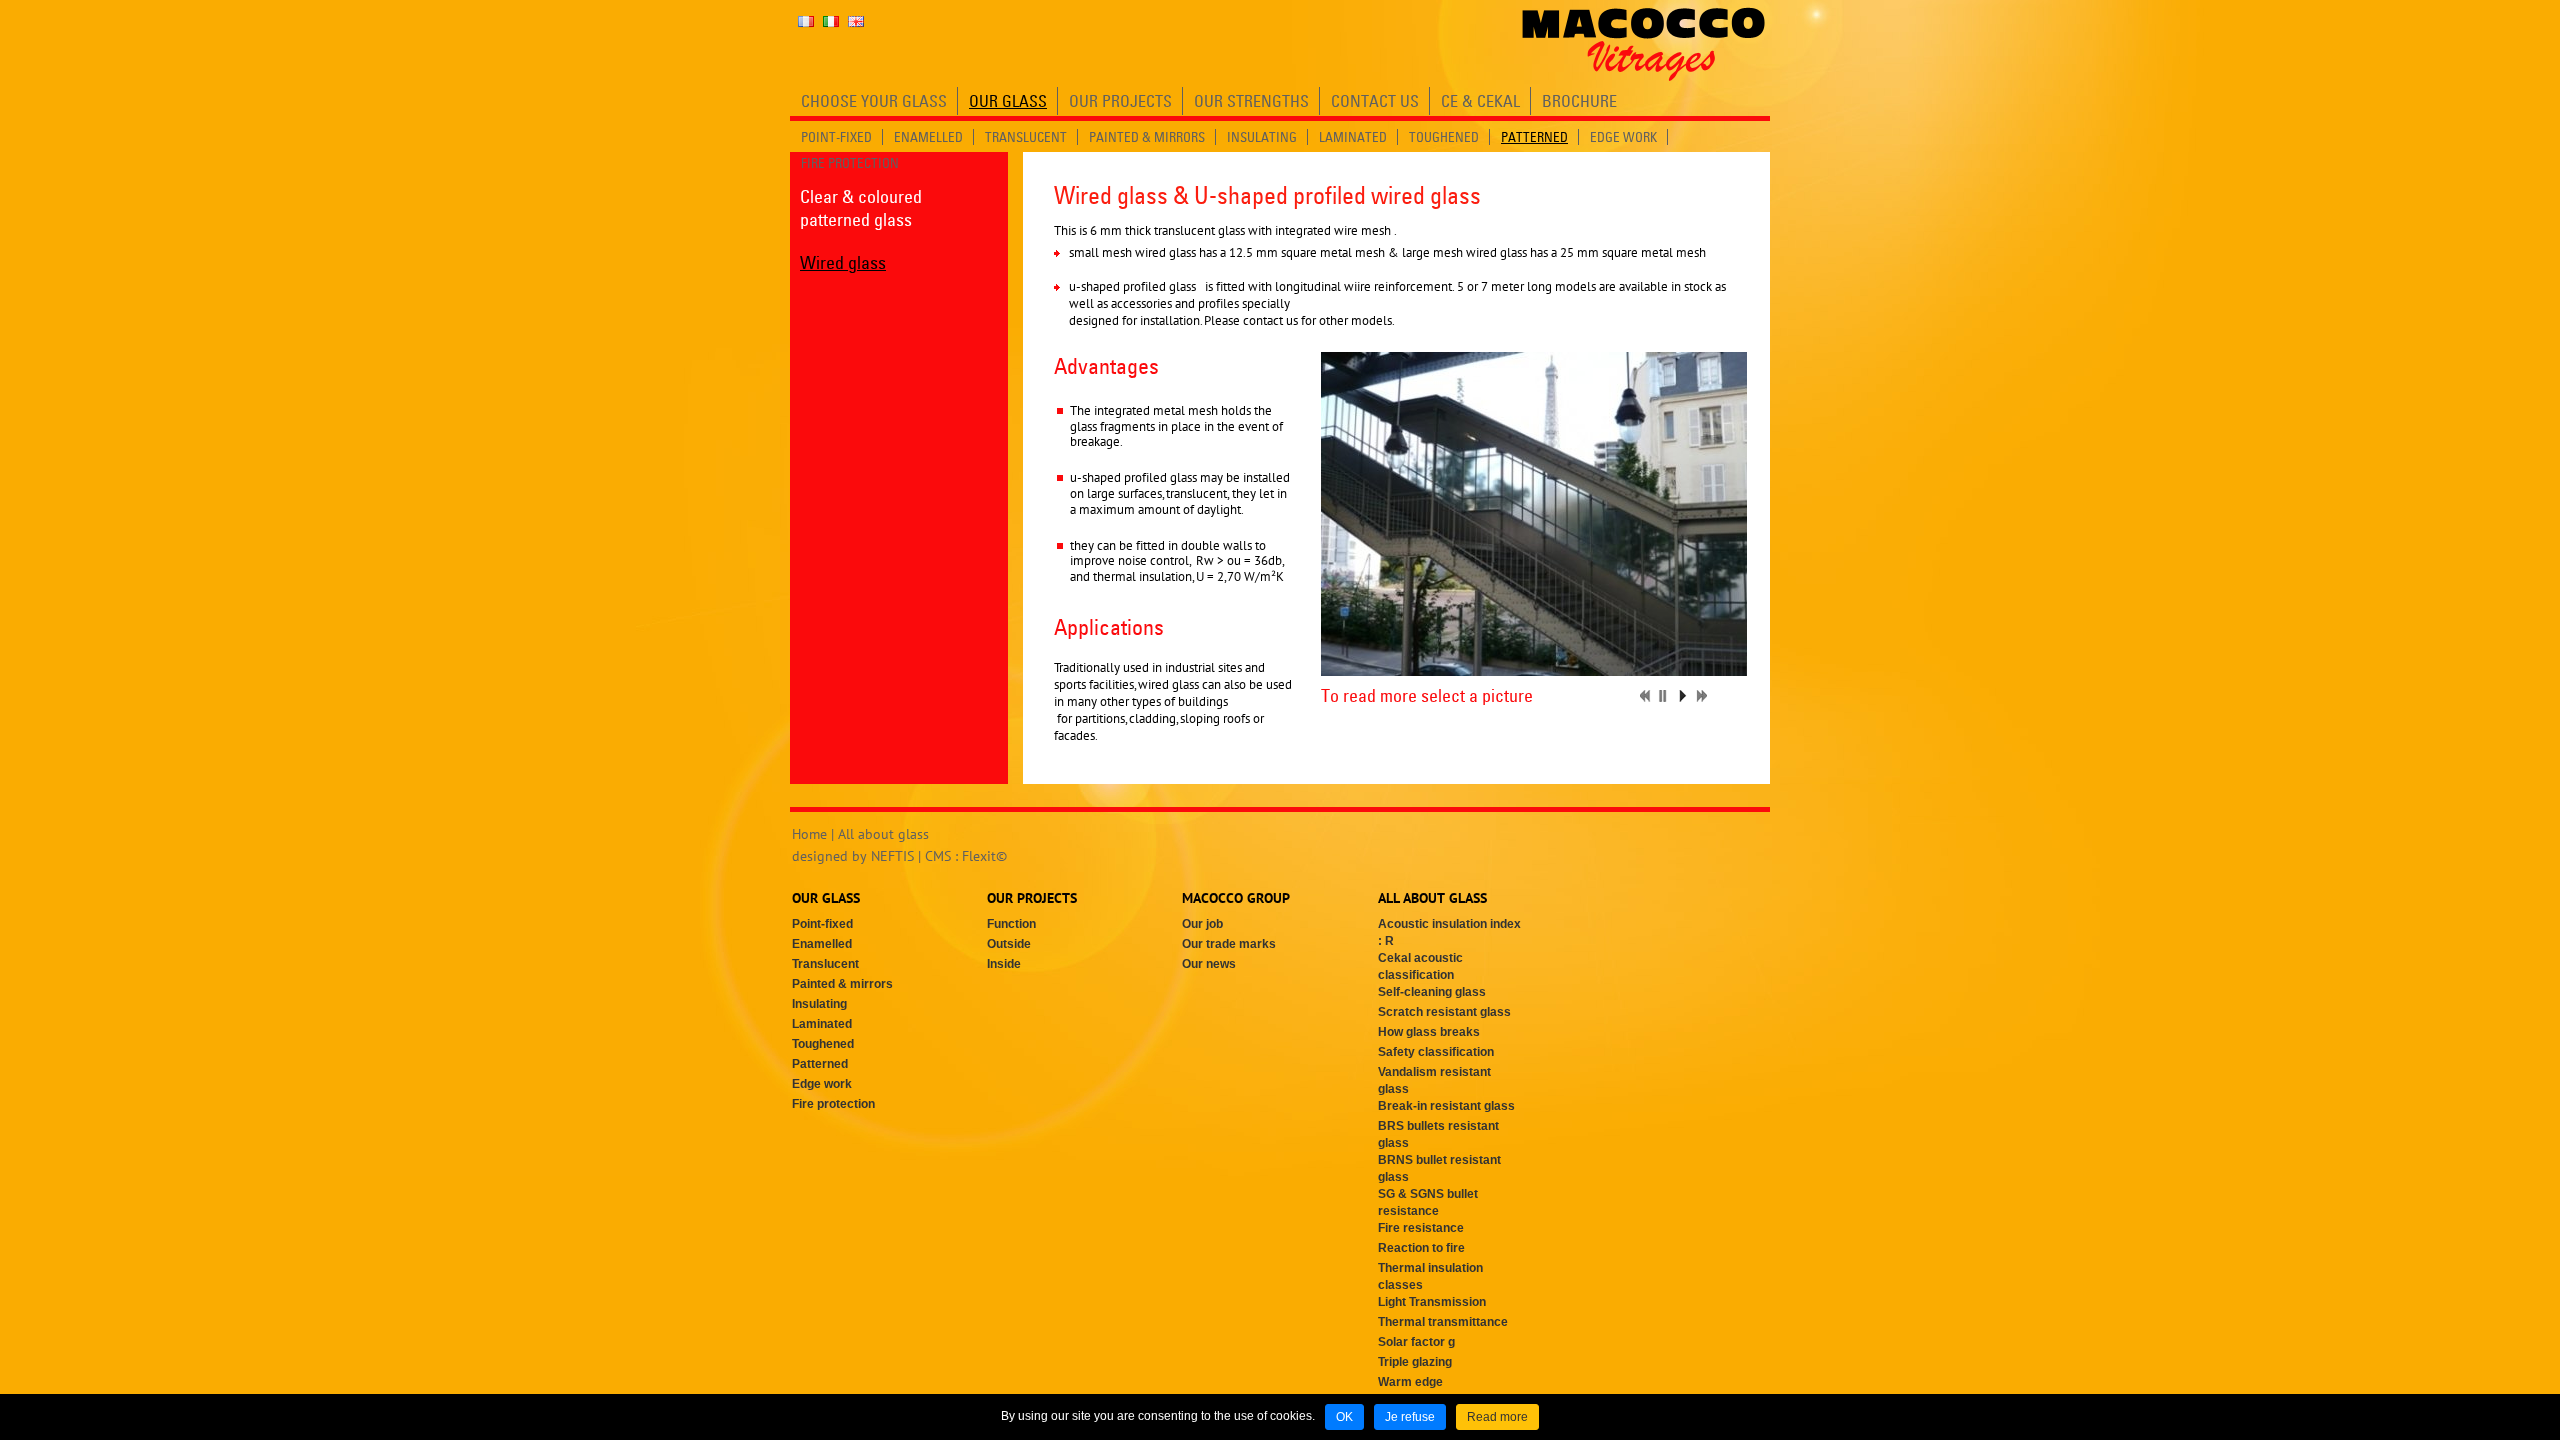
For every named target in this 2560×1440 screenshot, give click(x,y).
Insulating (819, 1004)
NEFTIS (892, 856)
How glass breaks (1429, 1032)
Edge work (822, 1084)
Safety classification (1436, 1052)
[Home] (1643, 44)
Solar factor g (1416, 1342)
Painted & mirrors (842, 984)
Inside (1004, 964)
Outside (1009, 944)
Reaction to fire (1421, 1248)
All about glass (883, 834)
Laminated (822, 1024)
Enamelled (822, 944)
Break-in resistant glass (1446, 1106)
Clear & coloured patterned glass (861, 208)
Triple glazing (1415, 1362)
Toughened (823, 1044)
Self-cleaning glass (1432, 992)
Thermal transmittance (1443, 1322)
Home (809, 834)
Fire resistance (1421, 1228)
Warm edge (1410, 1382)
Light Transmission (1432, 1302)
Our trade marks (1229, 944)
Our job (1202, 924)
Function (1011, 924)
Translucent (825, 964)
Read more (1497, 1417)
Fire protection (833, 1104)
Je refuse (1410, 1417)
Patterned (820, 1064)
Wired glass (843, 262)
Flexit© (984, 856)
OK (1344, 1417)
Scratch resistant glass (1444, 1012)
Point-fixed (822, 924)
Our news (1209, 964)
